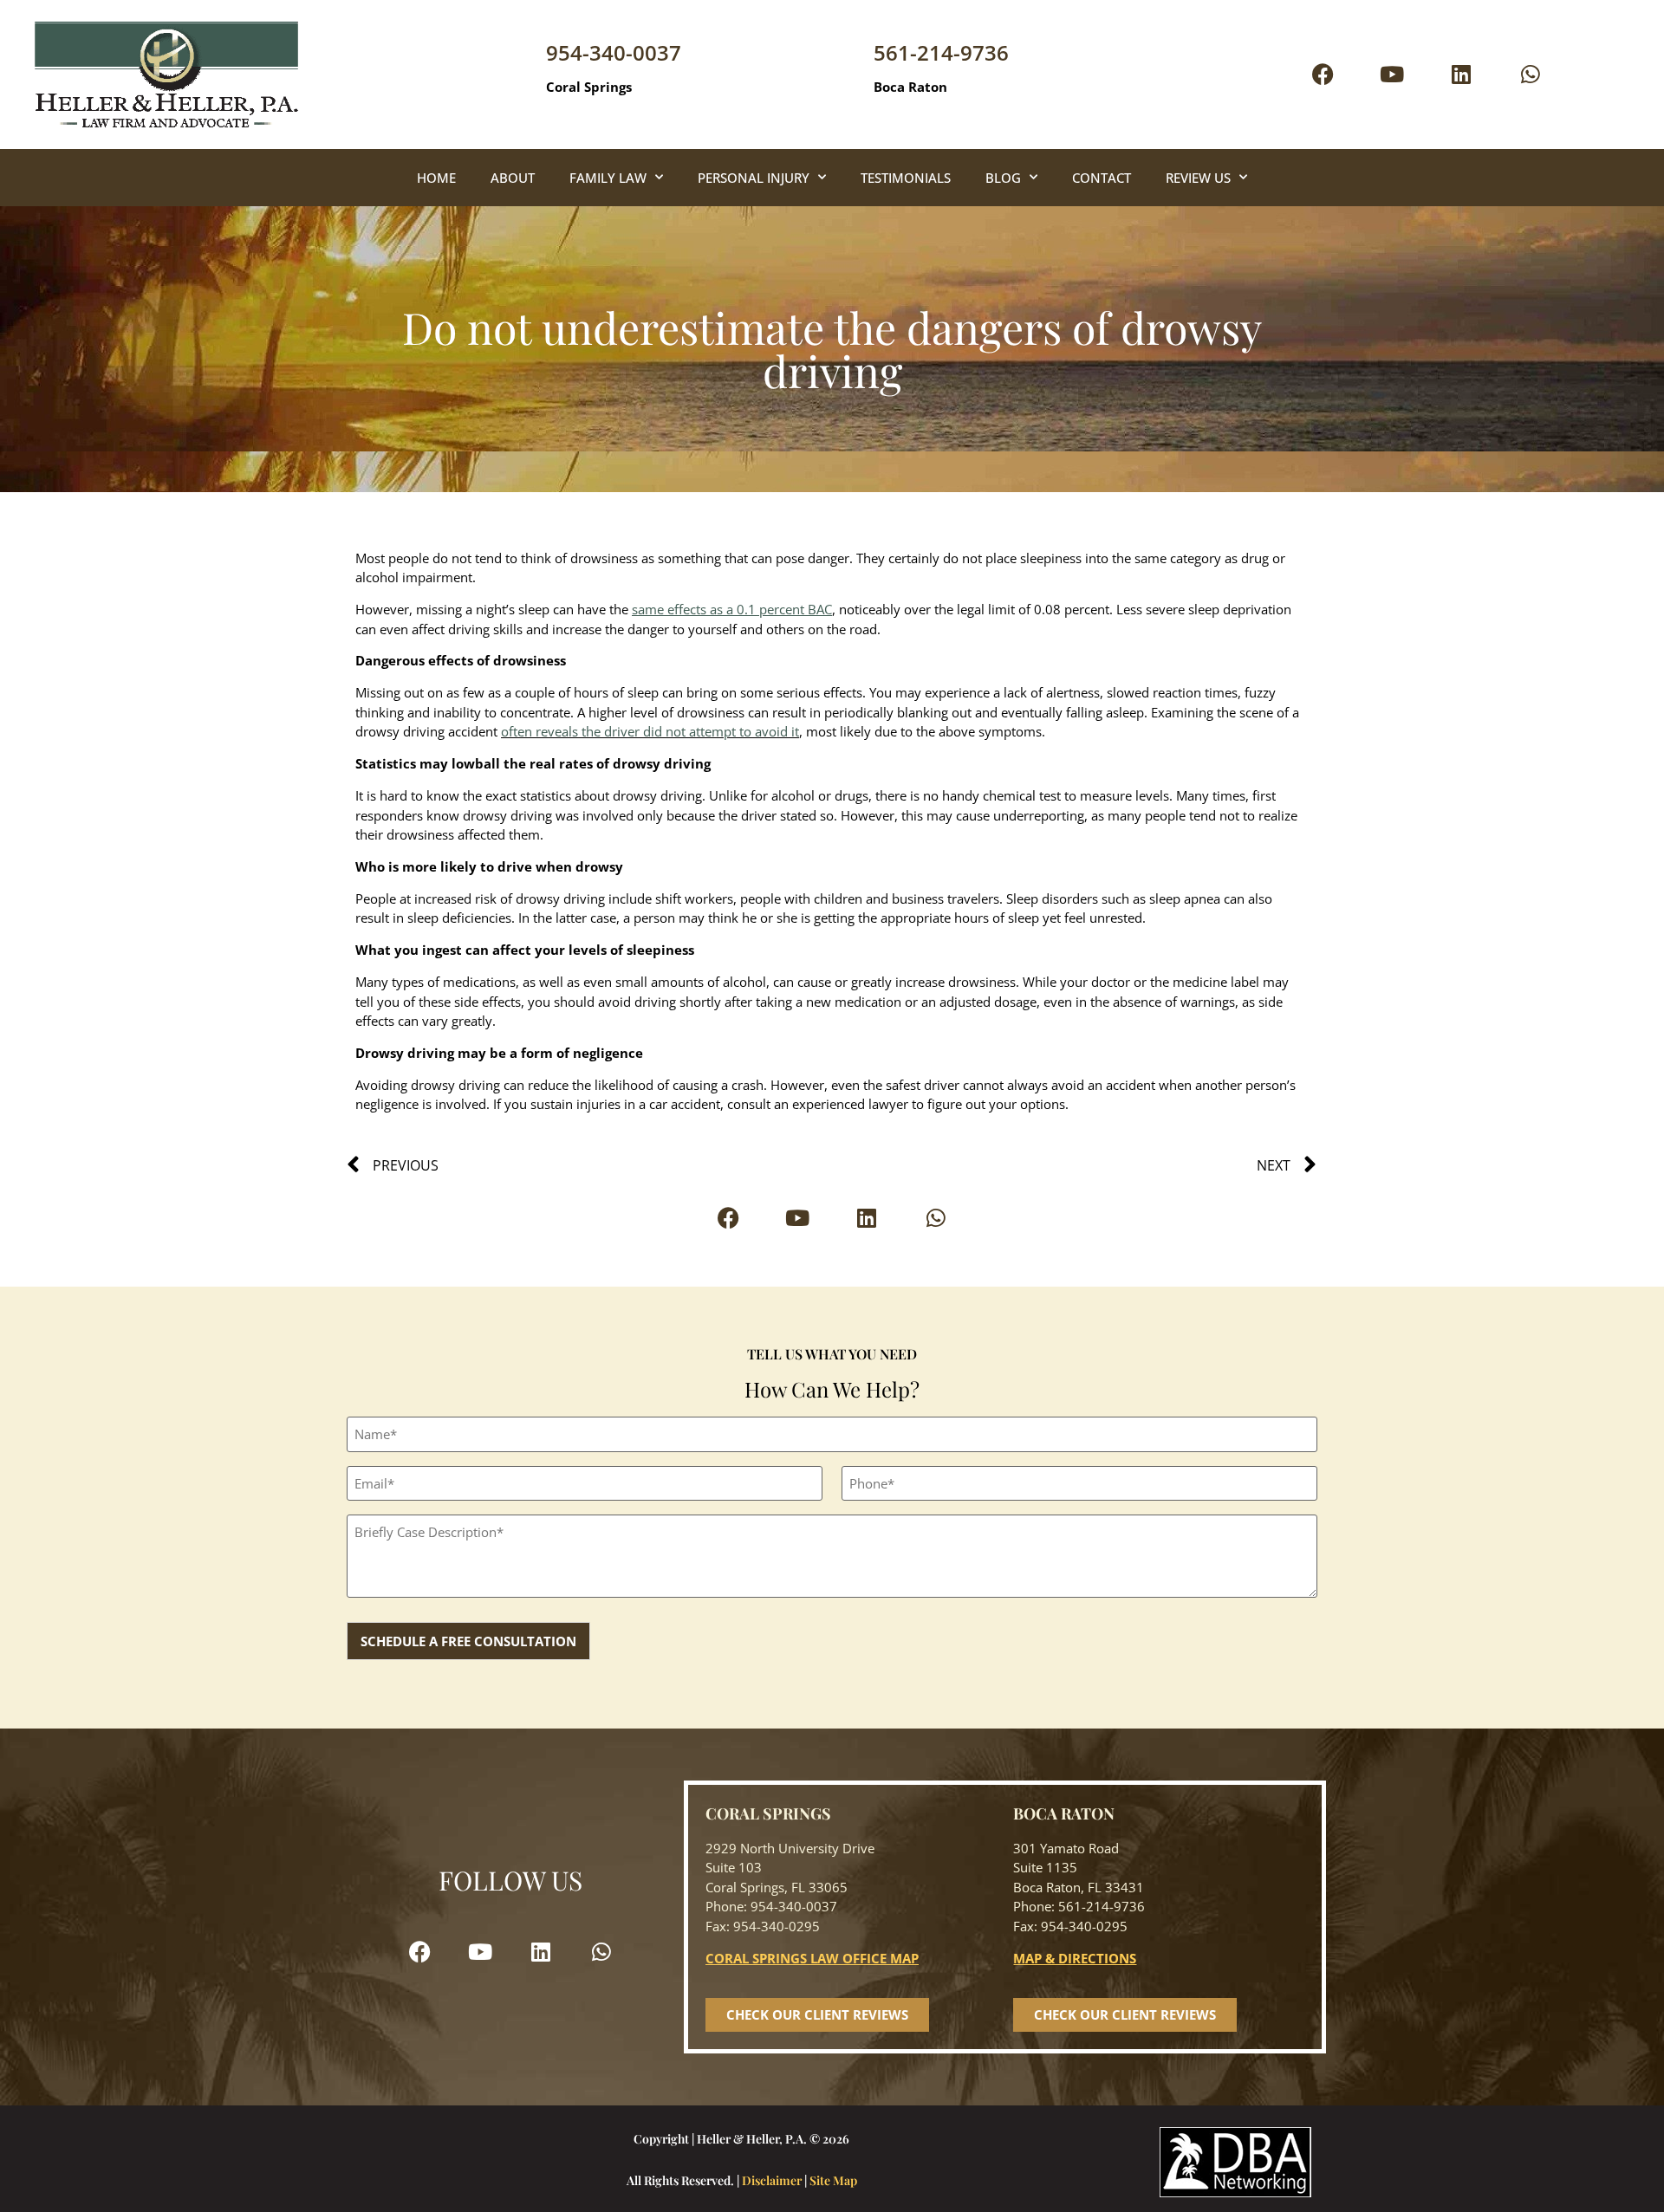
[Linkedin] (1461, 75)
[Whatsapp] (1531, 75)
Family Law (608, 178)
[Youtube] (1392, 75)
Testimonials (906, 178)
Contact (1102, 178)
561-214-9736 (941, 52)
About (513, 178)
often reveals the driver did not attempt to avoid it (650, 731)
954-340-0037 (614, 52)
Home (436, 178)
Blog (1003, 178)
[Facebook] (1323, 75)
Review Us (1198, 178)
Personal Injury (754, 178)
